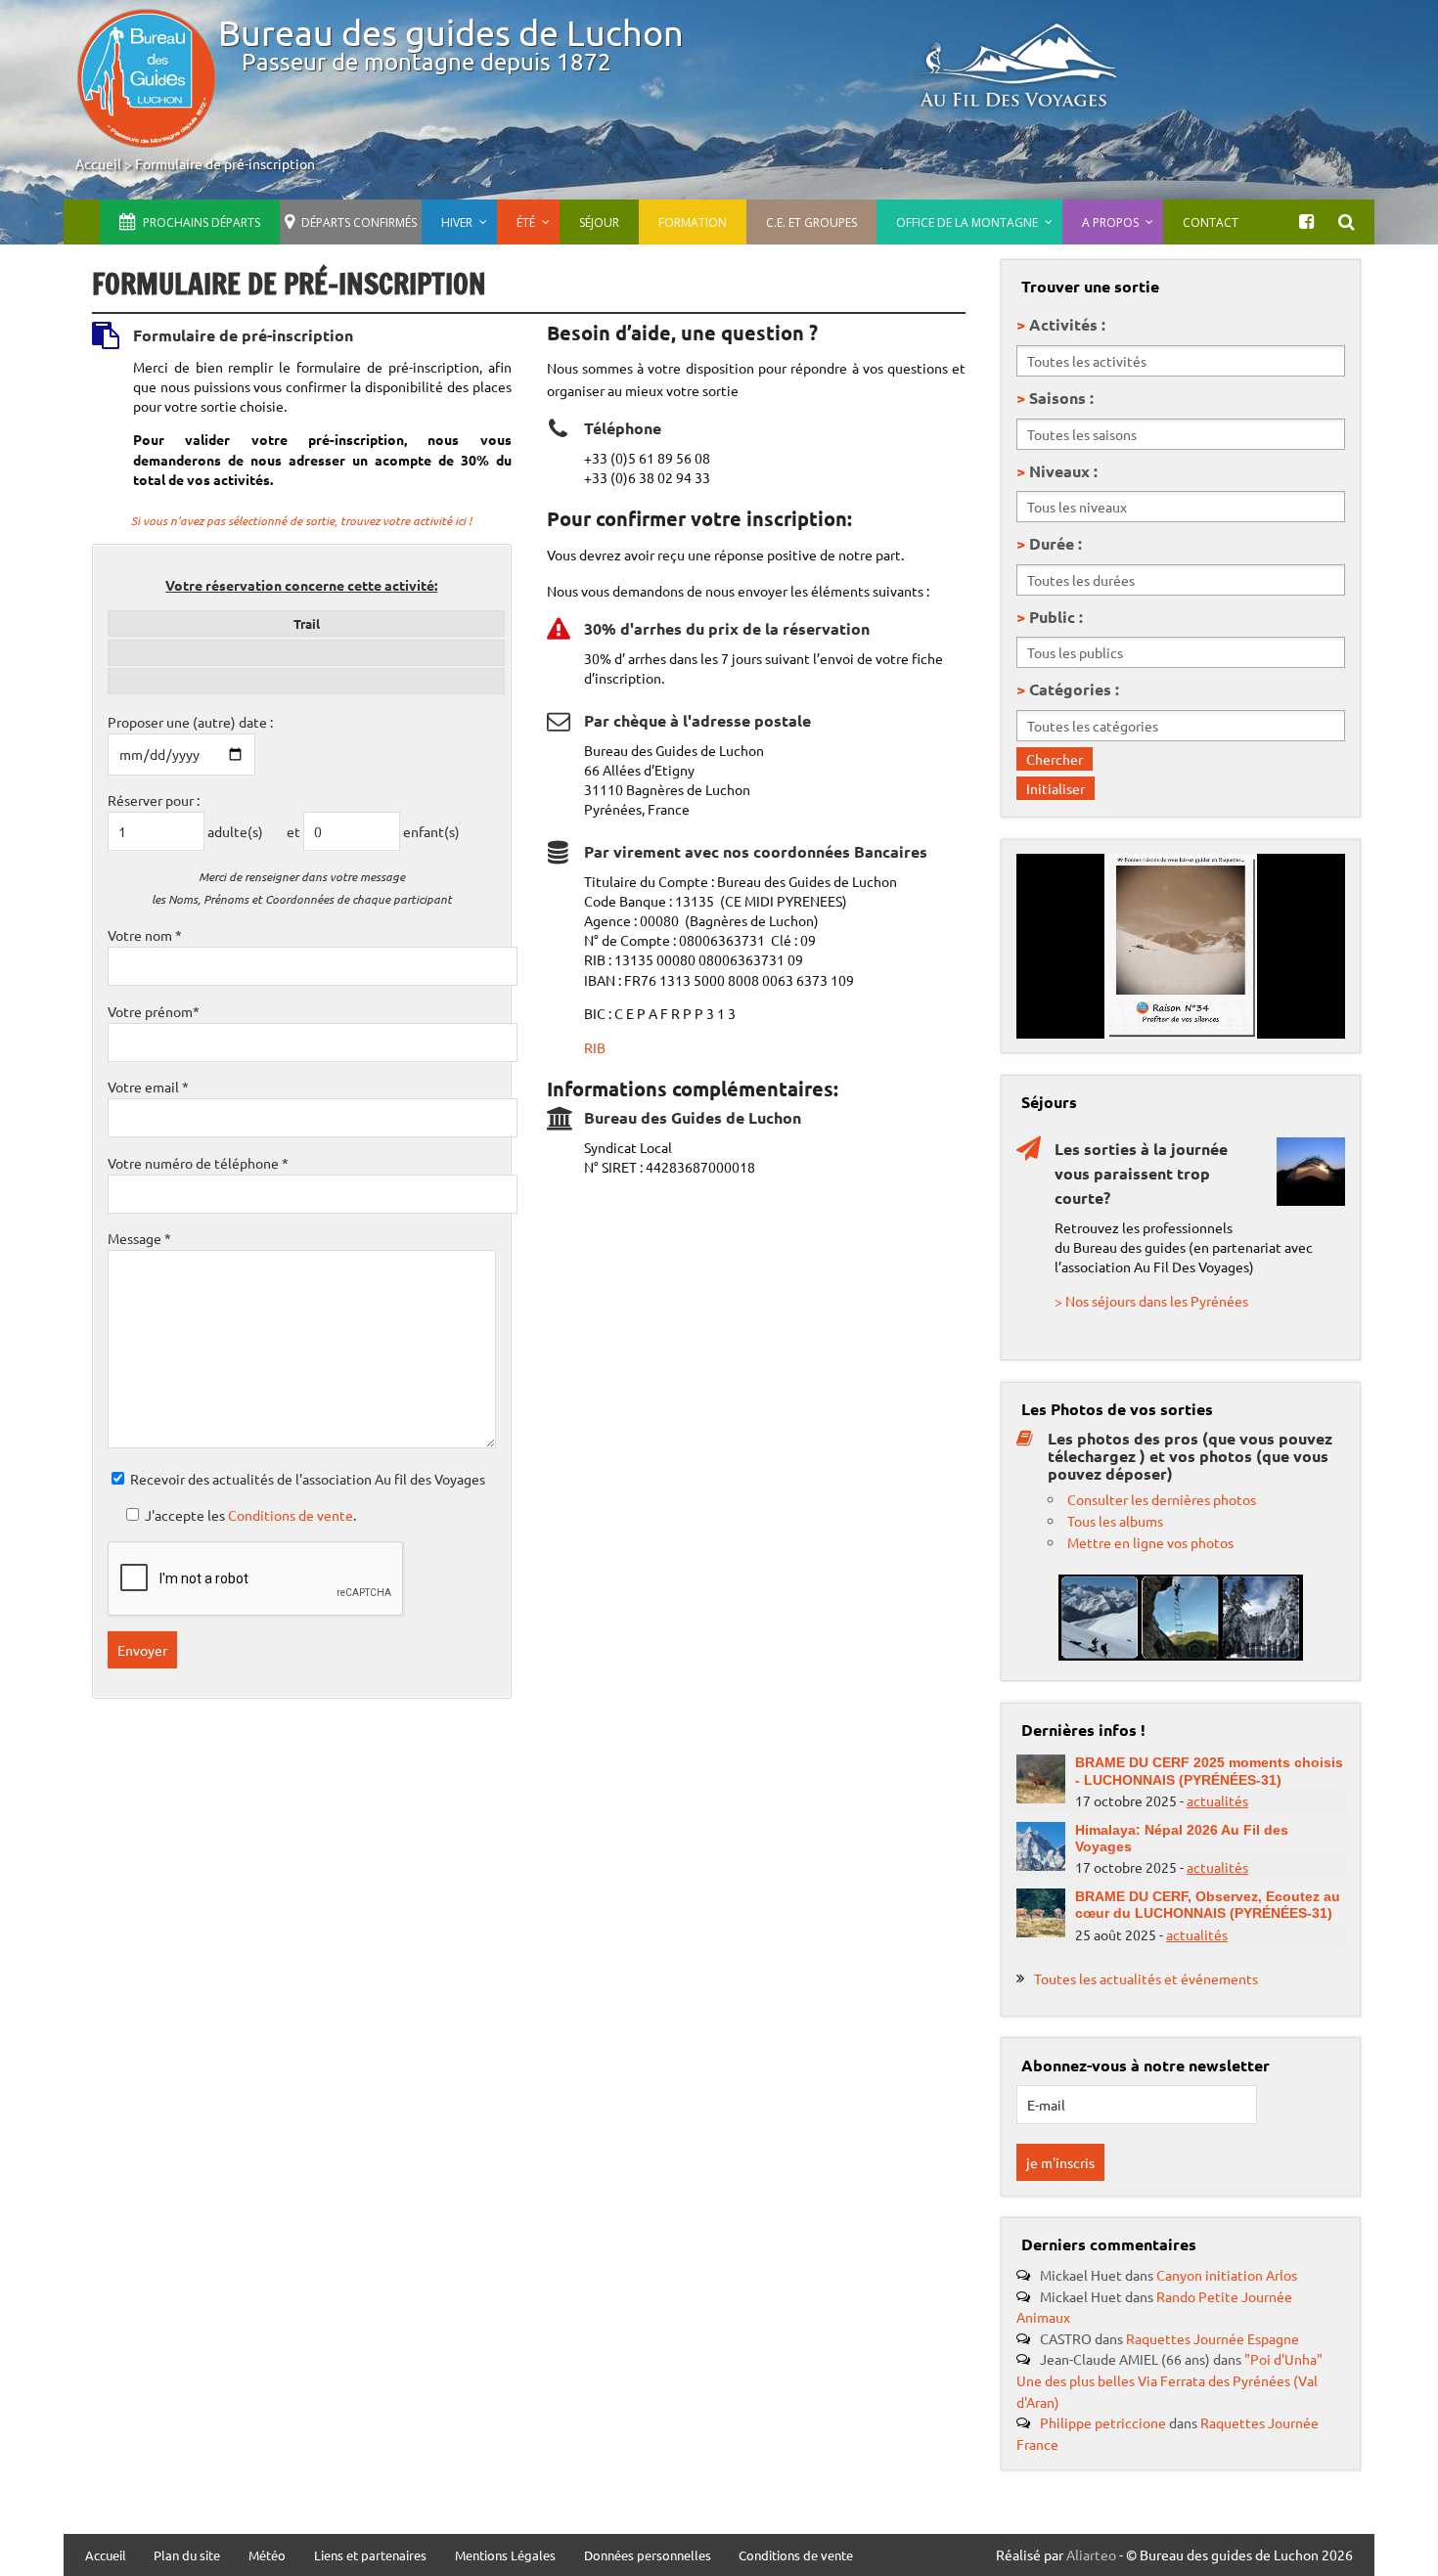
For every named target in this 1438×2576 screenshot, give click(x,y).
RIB (595, 1047)
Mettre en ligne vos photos (1150, 1542)
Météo (267, 2556)
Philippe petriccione (1103, 2422)
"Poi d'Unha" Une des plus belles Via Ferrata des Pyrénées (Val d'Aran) (1169, 2380)
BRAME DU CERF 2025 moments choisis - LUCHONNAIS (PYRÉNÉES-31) (1209, 1771)
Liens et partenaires (370, 2556)
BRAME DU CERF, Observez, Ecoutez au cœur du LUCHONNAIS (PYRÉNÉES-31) (1208, 1905)
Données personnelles (648, 2556)
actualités (1217, 1800)
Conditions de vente (291, 1515)
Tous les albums (1115, 1521)
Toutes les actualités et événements (1146, 1978)
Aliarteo (1091, 2554)
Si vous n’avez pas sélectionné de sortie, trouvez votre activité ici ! (301, 520)
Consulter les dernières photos (1162, 1499)
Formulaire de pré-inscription (225, 163)
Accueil (98, 163)
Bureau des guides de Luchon (451, 32)
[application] (1181, 946)
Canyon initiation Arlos (1227, 2275)
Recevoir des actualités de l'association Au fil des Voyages (308, 1479)
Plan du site (187, 2556)
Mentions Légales (505, 2556)
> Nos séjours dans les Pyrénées (1151, 1301)
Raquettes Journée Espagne (1213, 2338)
